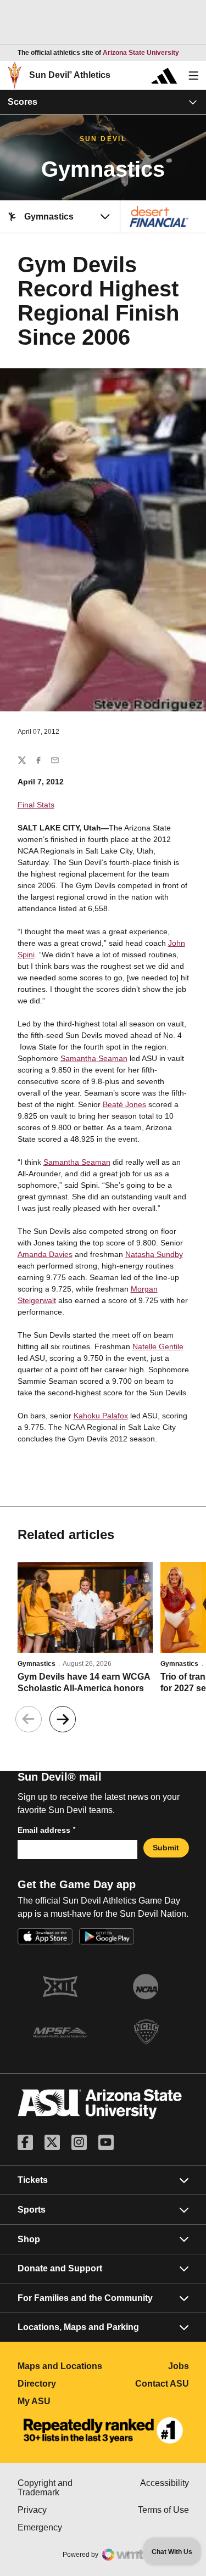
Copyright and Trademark (60, 2488)
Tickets (33, 2180)
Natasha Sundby (154, 1254)
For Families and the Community (85, 2298)
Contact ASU (162, 2384)
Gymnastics (37, 1664)
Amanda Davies (45, 1254)
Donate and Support (60, 2268)
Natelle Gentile (158, 1346)
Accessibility (165, 2483)
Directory (60, 2384)
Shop (29, 2239)
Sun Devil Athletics (70, 75)
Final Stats (36, 805)
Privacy (60, 2510)
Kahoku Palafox (101, 1416)
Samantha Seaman (94, 1058)
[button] (63, 1719)
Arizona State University (141, 53)
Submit (166, 1848)
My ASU (60, 2401)
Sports (32, 2210)
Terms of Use (163, 2510)
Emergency (60, 2527)
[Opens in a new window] (103, 2431)
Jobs (179, 2366)
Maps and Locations (60, 2366)
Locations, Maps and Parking (78, 2327)
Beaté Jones (124, 1104)
